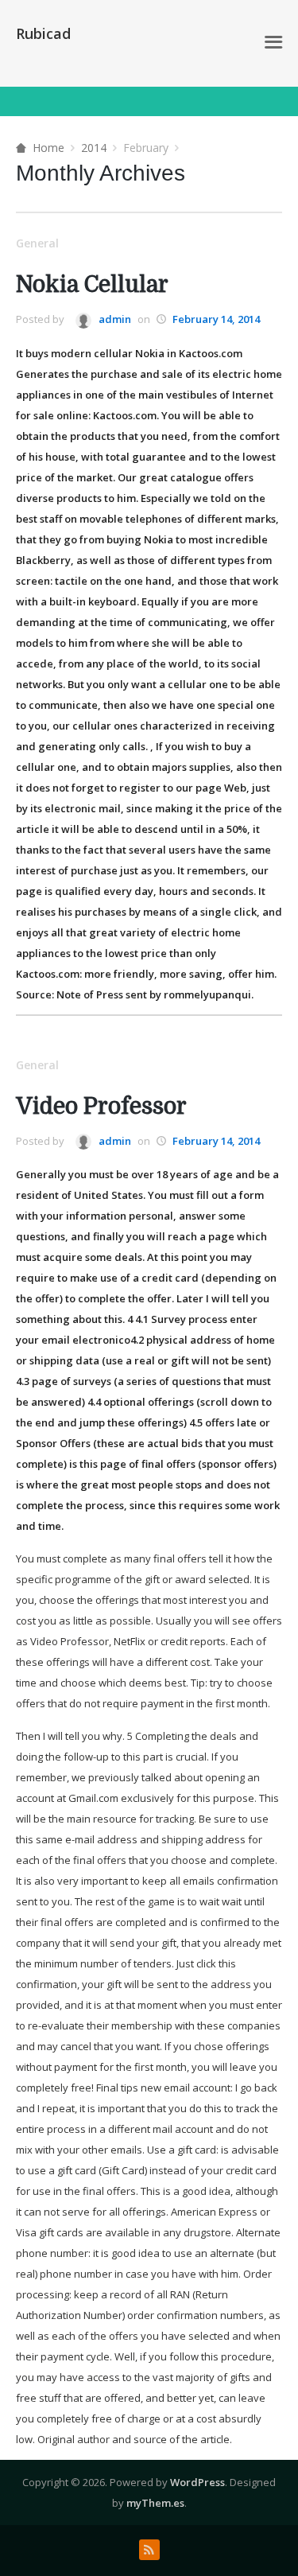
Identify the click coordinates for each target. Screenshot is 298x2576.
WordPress (197, 2482)
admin (114, 319)
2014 (94, 148)
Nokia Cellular (92, 285)
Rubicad (43, 33)
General (37, 243)
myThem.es (155, 2503)
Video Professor (101, 1107)
